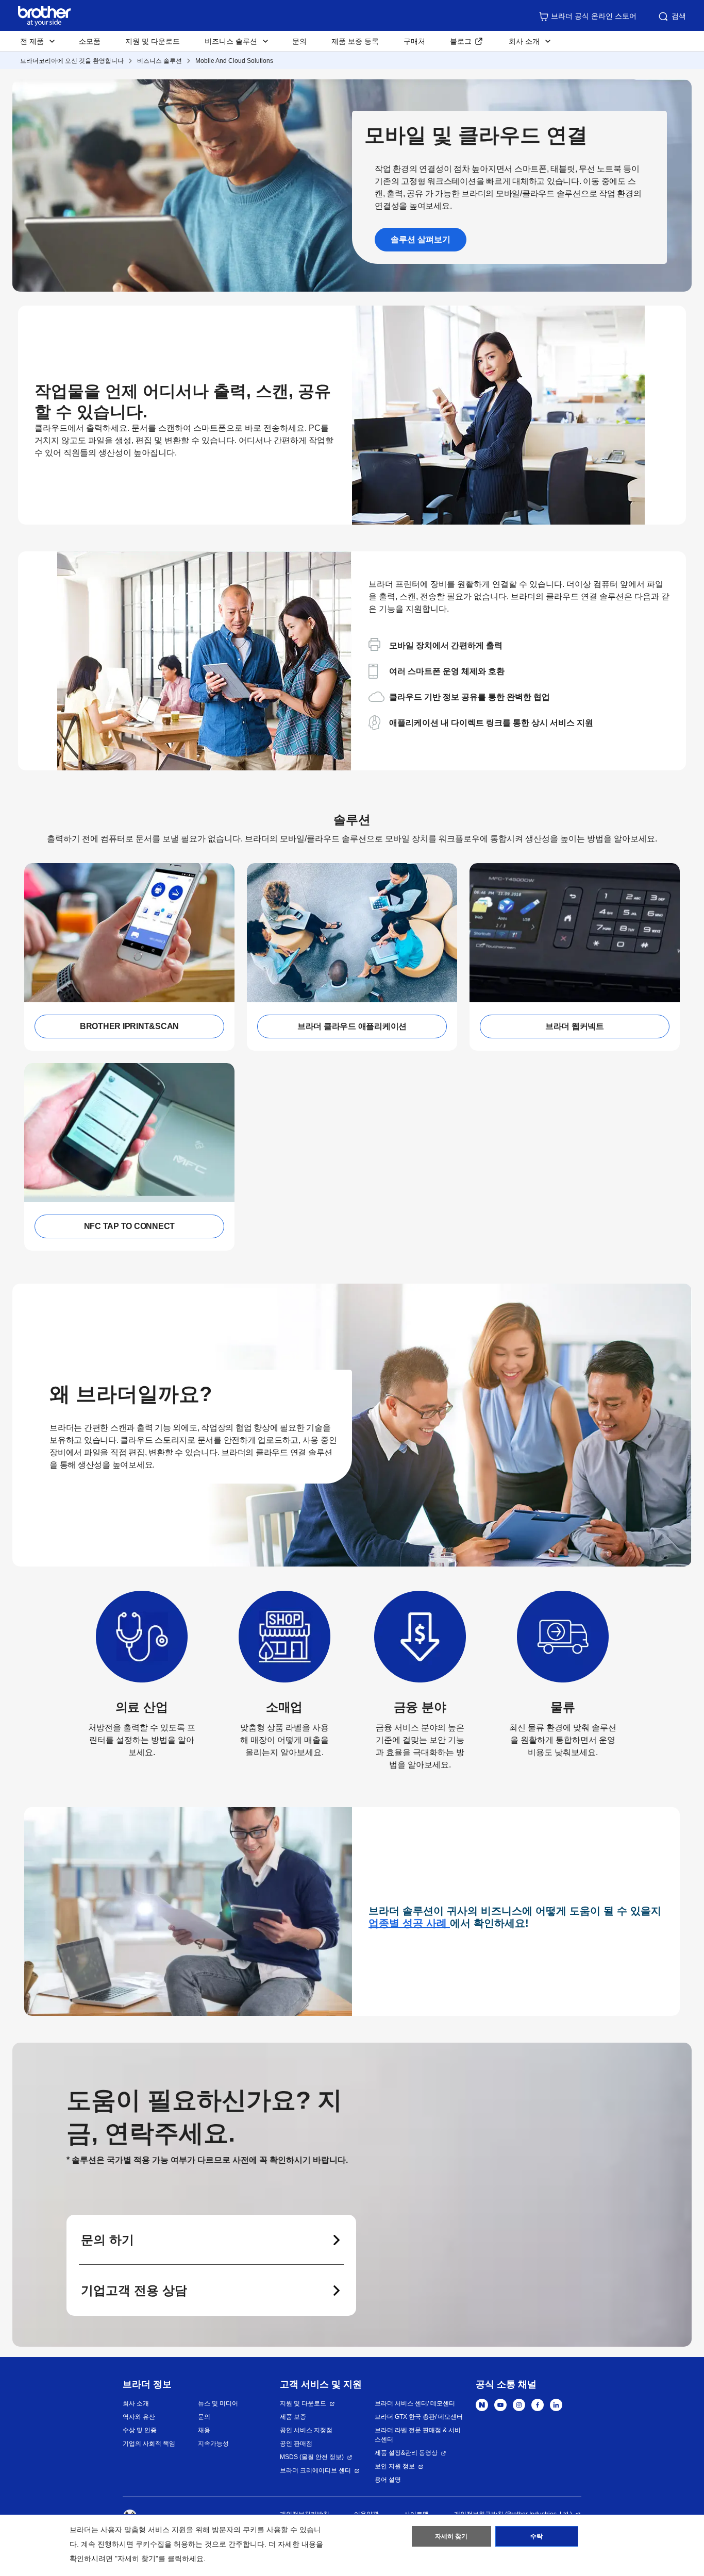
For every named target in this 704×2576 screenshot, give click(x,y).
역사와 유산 (139, 2417)
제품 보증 (293, 2417)
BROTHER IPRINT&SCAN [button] (129, 1026)
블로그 (461, 41)
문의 (299, 41)
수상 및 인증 (140, 2430)
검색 (679, 16)
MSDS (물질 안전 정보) (312, 2457)
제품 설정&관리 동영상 (406, 2453)
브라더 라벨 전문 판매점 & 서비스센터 (418, 2435)
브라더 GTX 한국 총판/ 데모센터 (419, 2417)
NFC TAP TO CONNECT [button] (130, 1226)
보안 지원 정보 (395, 2466)
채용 (204, 2430)
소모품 (90, 41)
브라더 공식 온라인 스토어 (594, 16)
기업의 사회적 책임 (149, 2444)
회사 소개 (136, 2403)
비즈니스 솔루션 (160, 61)
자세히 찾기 (451, 2536)
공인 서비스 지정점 (306, 2430)
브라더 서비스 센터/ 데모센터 (415, 2403)
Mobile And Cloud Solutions (234, 61)
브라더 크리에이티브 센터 (315, 2470)
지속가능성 (213, 2444)
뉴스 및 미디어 (218, 2403)
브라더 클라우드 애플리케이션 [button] (352, 1026)
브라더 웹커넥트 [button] (575, 1026)
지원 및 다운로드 (153, 41)
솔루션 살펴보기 (421, 239)
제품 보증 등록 (355, 41)
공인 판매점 (296, 2444)
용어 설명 (388, 2480)
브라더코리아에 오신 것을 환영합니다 (72, 61)
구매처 (414, 41)
